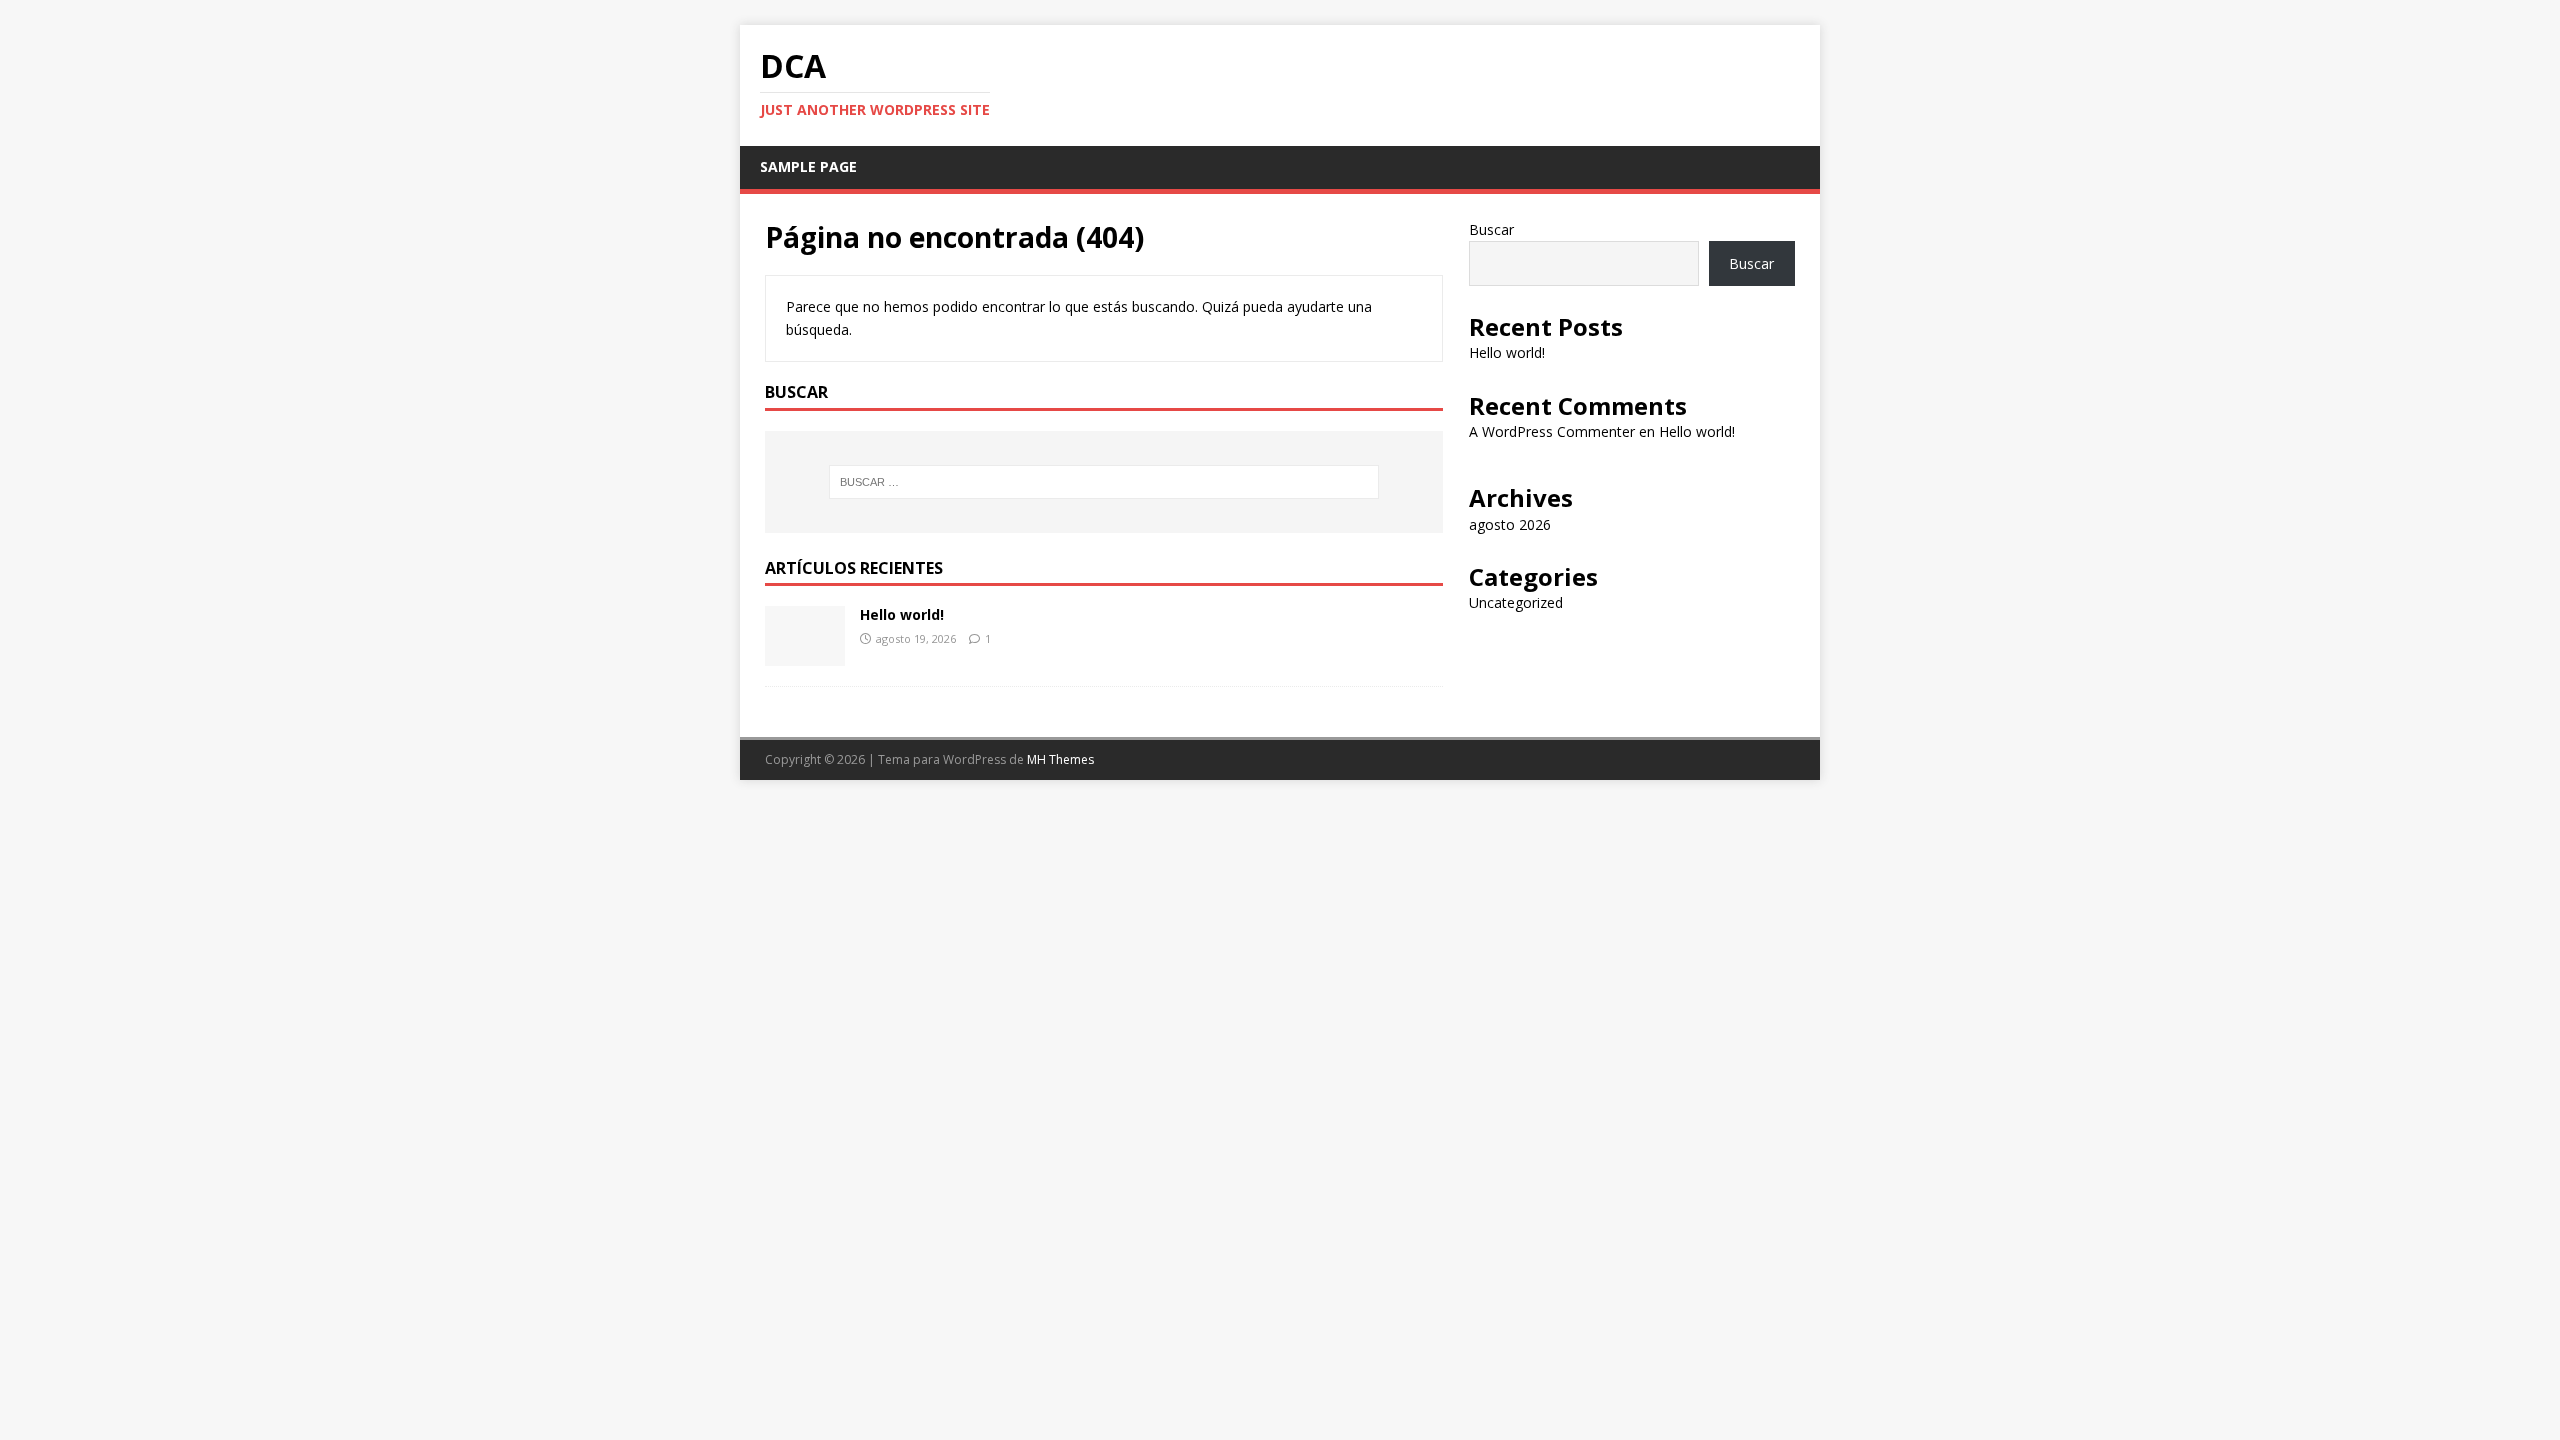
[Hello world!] (805, 654)
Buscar (1491, 229)
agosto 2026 (1510, 524)
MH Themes (1060, 759)
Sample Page (808, 166)
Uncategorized (1516, 602)
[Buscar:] (1104, 482)
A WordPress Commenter (1552, 431)
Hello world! (902, 614)
